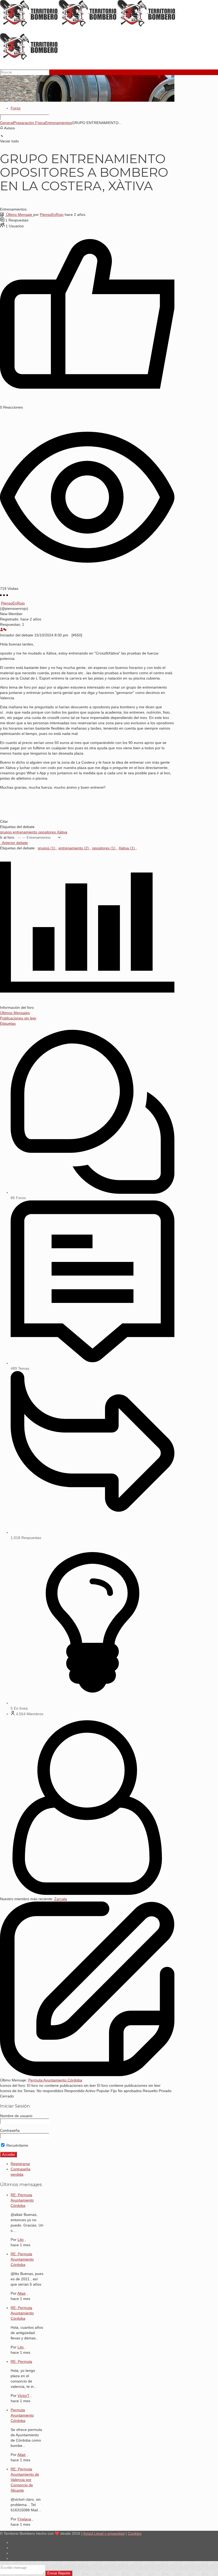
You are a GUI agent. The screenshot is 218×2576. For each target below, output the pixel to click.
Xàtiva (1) (127, 848)
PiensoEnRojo (52, 215)
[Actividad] (5, 630)
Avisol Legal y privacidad (104, 2533)
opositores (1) (104, 848)
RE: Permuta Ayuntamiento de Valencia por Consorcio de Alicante (25, 2480)
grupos (6, 832)
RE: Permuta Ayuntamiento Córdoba (22, 2200)
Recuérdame (17, 2145)
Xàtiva (62, 832)
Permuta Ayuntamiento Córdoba (55, 2080)
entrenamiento (26, 832)
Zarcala (61, 1899)
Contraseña (10, 2130)
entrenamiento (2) (74, 848)
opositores (48, 832)
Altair (22, 2293)
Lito (21, 2240)
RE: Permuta (21, 2361)
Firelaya (24, 2519)
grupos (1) (47, 848)
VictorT (24, 2396)
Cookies (135, 2533)
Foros (16, 108)
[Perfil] (2, 630)
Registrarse (20, 2164)
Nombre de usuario (16, 2116)
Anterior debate (14, 843)
